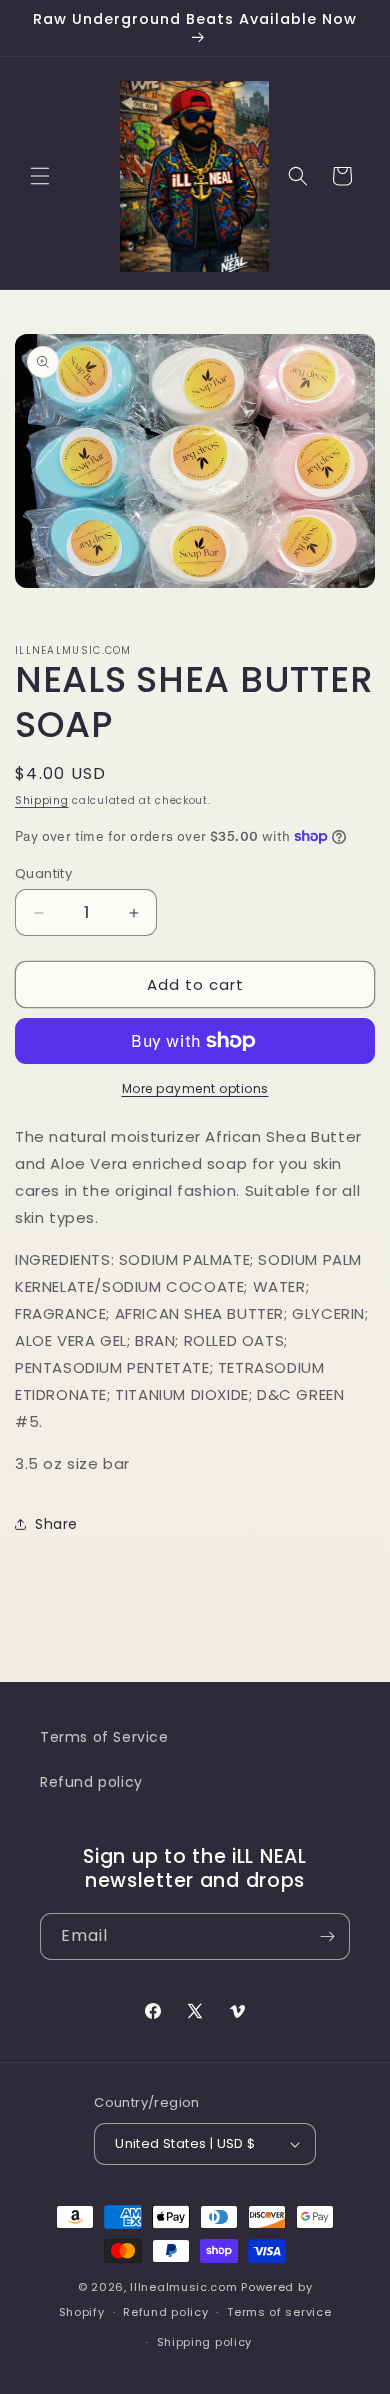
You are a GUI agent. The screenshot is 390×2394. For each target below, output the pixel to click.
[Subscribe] (327, 1936)
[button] (40, 176)
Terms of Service (104, 1737)
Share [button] (56, 1524)
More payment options (195, 1088)
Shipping (42, 800)
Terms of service (279, 2312)
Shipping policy (205, 2342)
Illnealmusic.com (185, 2287)
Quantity (43, 873)
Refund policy (91, 1782)
